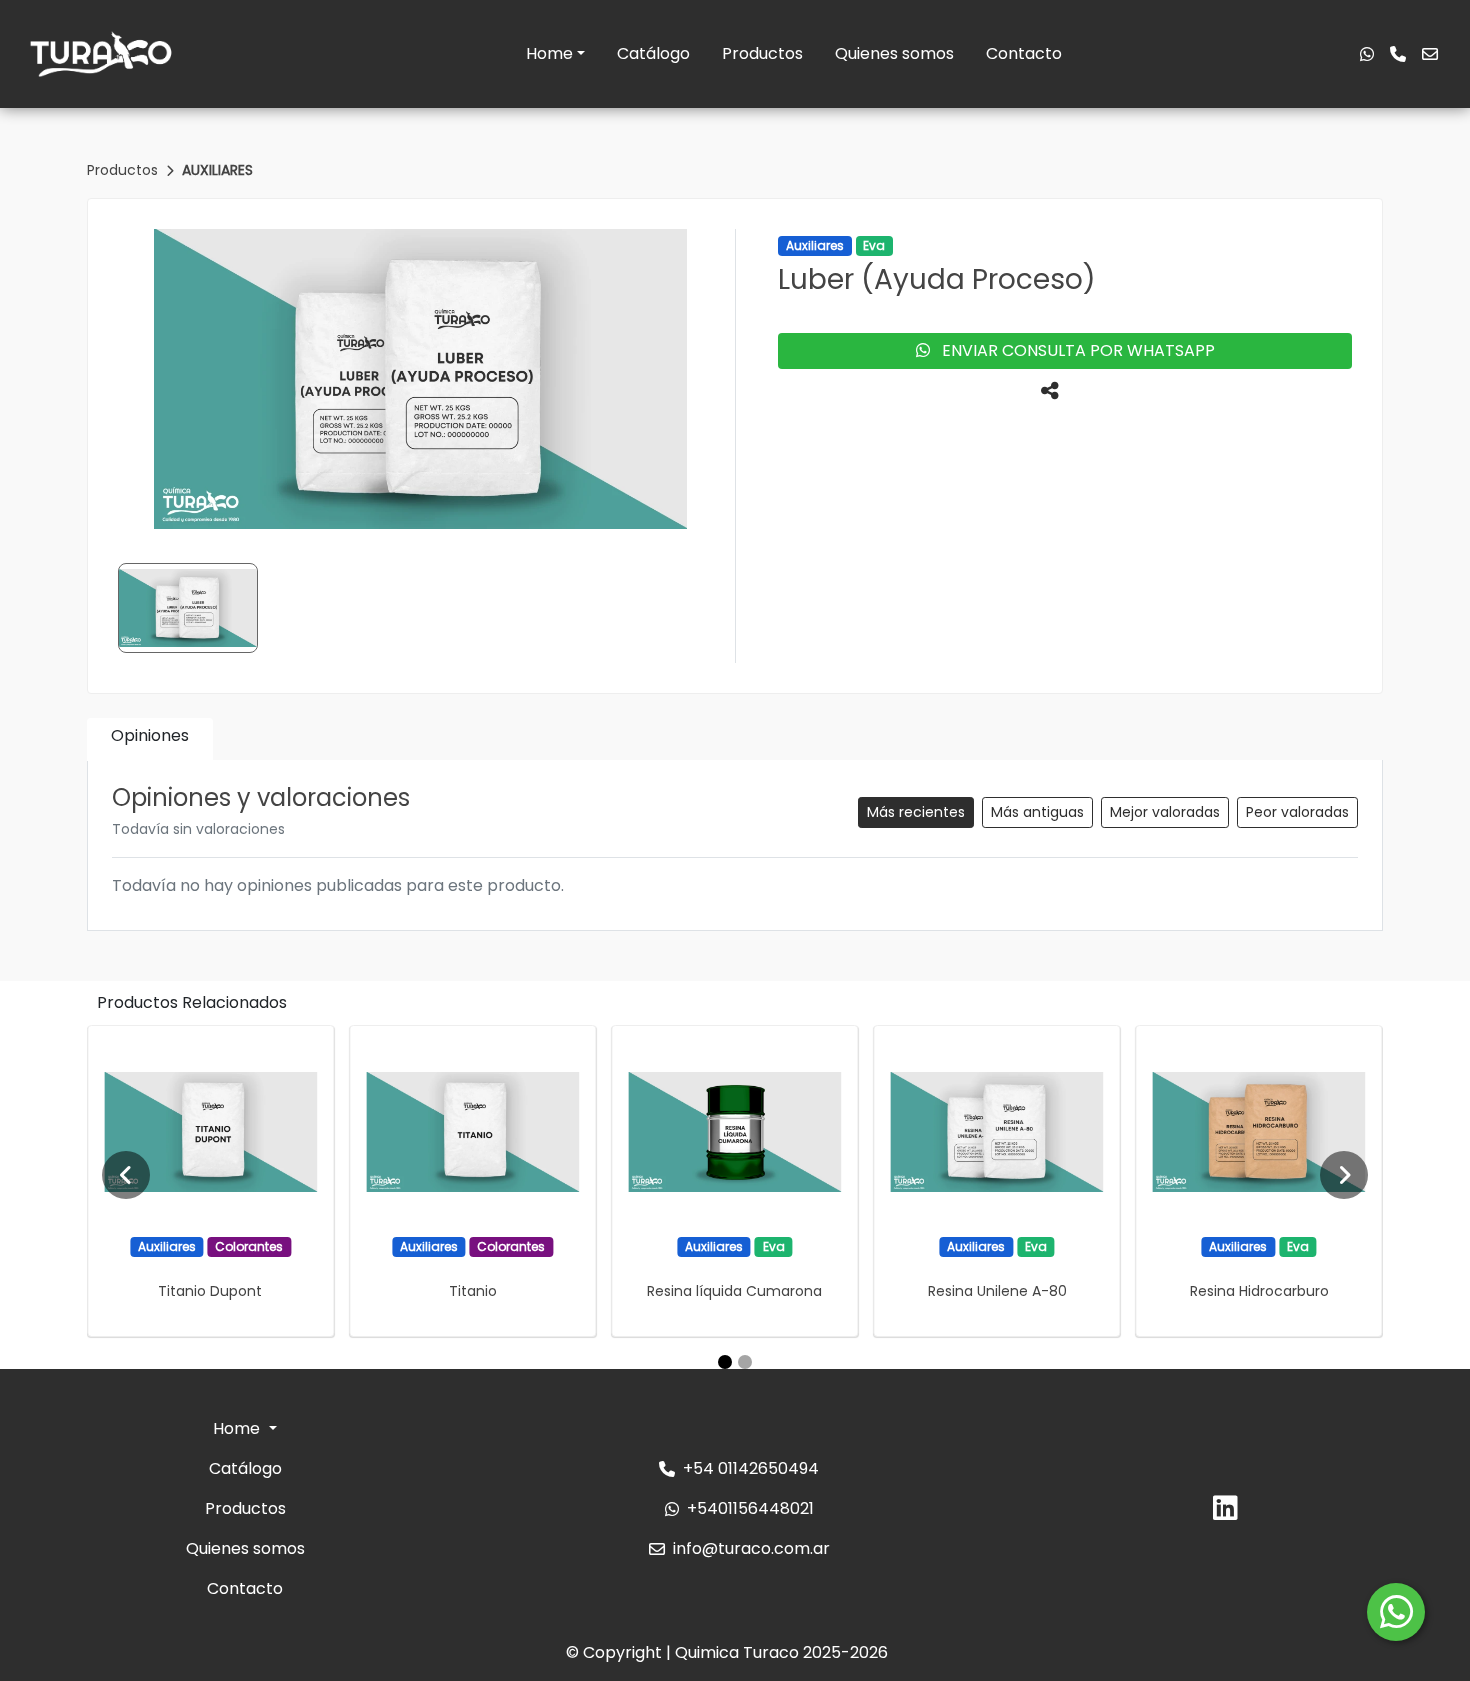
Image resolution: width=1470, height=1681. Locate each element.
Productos (762, 53)
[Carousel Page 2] (745, 1362)
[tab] (150, 739)
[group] (420, 379)
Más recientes (916, 812)
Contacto (1024, 53)
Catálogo (653, 53)
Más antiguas (1037, 812)
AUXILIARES (217, 170)
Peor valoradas (1297, 812)
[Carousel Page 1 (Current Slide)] (725, 1362)
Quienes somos (894, 53)
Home (549, 53)
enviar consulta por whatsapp (1072, 350)
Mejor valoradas (1165, 812)
